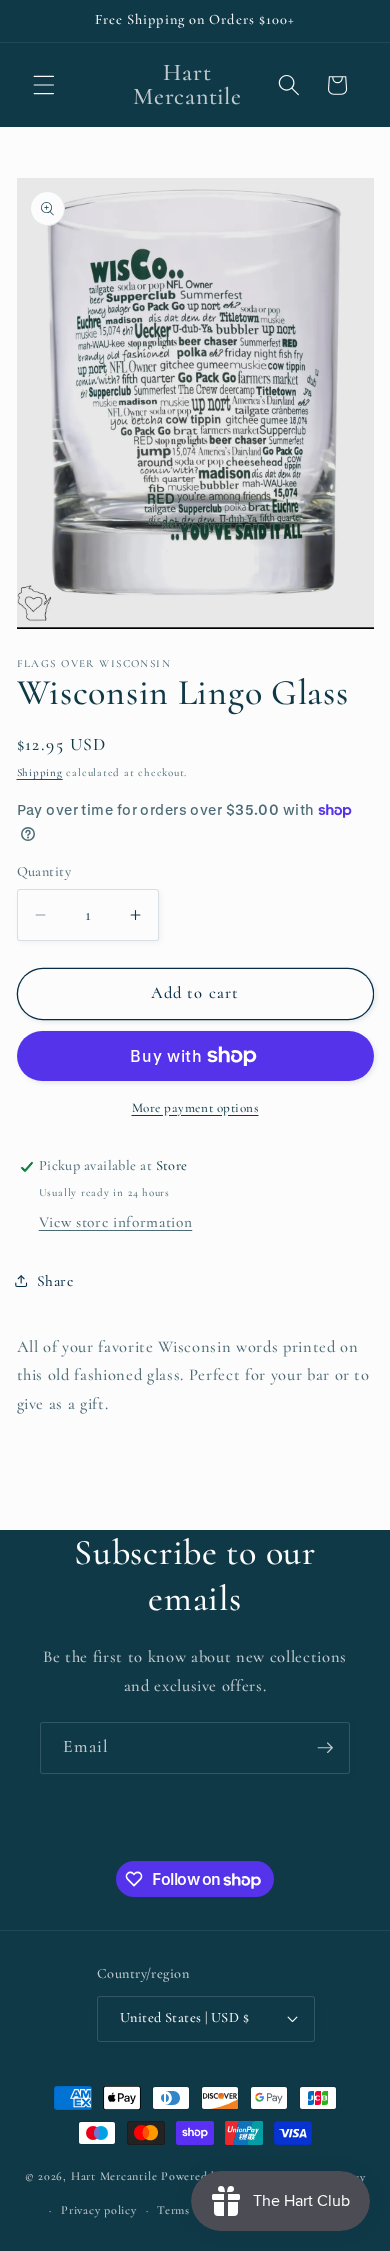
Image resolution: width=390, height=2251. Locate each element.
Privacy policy (99, 2210)
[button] (44, 85)
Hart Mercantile (114, 2177)
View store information (116, 1222)
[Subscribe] (325, 1748)
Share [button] (55, 1281)
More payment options (195, 1108)
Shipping (40, 772)
